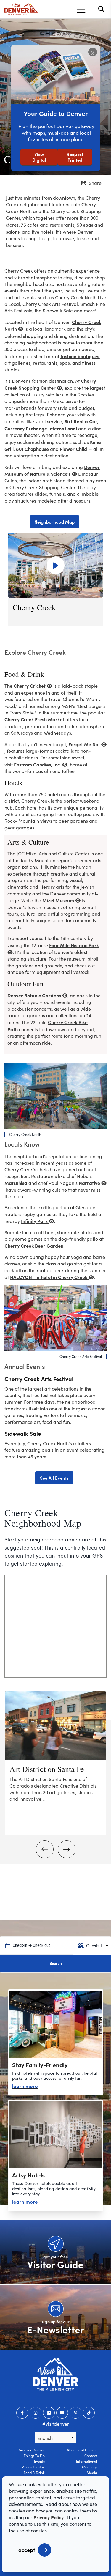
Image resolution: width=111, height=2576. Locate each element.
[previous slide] (45, 1849)
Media (92, 2473)
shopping (33, 336)
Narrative (90, 1183)
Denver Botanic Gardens (35, 995)
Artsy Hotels (28, 2175)
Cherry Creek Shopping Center (50, 384)
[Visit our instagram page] (36, 2413)
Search (56, 1964)
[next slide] (67, 1849)
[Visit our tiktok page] (89, 2413)
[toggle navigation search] (101, 9)
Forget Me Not (85, 744)
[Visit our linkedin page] (49, 2413)
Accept (27, 2550)
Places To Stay (33, 2467)
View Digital (39, 157)
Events (39, 2461)
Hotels (13, 783)
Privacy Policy (49, 2517)
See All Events (54, 1478)
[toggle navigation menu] (81, 9)
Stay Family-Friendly (40, 2065)
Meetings (90, 2467)
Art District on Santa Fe (47, 1769)
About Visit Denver (82, 2450)
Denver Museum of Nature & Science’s (52, 470)
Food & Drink (34, 2473)
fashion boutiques (80, 356)
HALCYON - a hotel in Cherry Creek (49, 1277)
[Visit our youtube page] (62, 2413)
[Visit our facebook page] (22, 2413)
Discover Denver (31, 2450)
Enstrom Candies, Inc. (38, 764)
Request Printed (75, 157)
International (87, 2461)
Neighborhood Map (54, 522)
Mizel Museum (59, 900)
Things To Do (34, 2456)
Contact (91, 2456)
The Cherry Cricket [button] (26, 686)
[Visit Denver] (21, 9)
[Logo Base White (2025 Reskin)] (55, 2374)
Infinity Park (35, 1221)
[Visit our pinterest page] (75, 2413)
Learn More (25, 2086)
